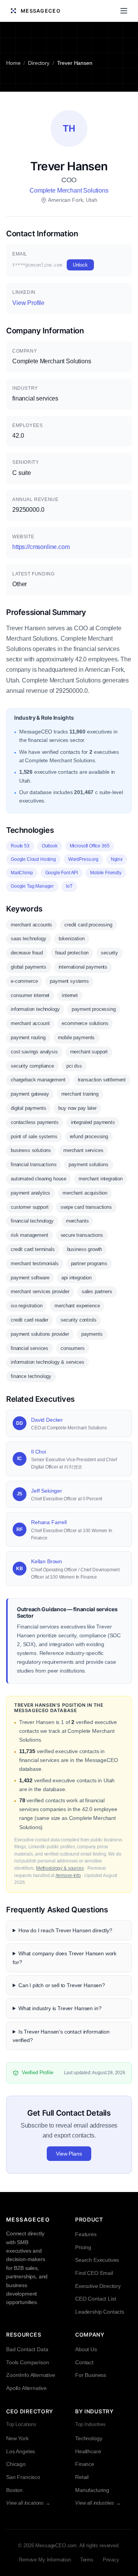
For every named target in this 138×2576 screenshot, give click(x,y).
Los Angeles (21, 2451)
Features (86, 2234)
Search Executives (97, 2260)
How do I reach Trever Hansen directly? (65, 1930)
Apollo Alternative (26, 2388)
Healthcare (88, 2451)
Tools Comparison (27, 2362)
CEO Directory (30, 2411)
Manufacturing (92, 2490)
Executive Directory (98, 2286)
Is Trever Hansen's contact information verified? (61, 2036)
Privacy (111, 2560)
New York (17, 2438)
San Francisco (23, 2477)
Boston (14, 2490)
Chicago (16, 2464)
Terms (87, 2560)
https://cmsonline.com (41, 547)
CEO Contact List (95, 2299)
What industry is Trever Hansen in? (60, 2008)
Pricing (83, 2247)
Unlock (80, 265)
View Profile (28, 303)
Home (13, 63)
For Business (91, 2375)
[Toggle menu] (124, 11)
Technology (89, 2438)
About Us (86, 2349)
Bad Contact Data (27, 2349)
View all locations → (28, 2503)
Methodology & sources (60, 1868)
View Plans (69, 2154)
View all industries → (98, 2503)
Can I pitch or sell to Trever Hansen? (62, 1985)
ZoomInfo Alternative (31, 2375)
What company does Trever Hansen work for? (65, 1958)
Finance (85, 2464)
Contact (84, 2362)
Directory (39, 63)
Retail (82, 2477)
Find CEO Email (94, 2273)
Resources (24, 2335)
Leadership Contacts (100, 2312)
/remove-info (68, 1876)
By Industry (94, 2411)
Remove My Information (45, 2560)
